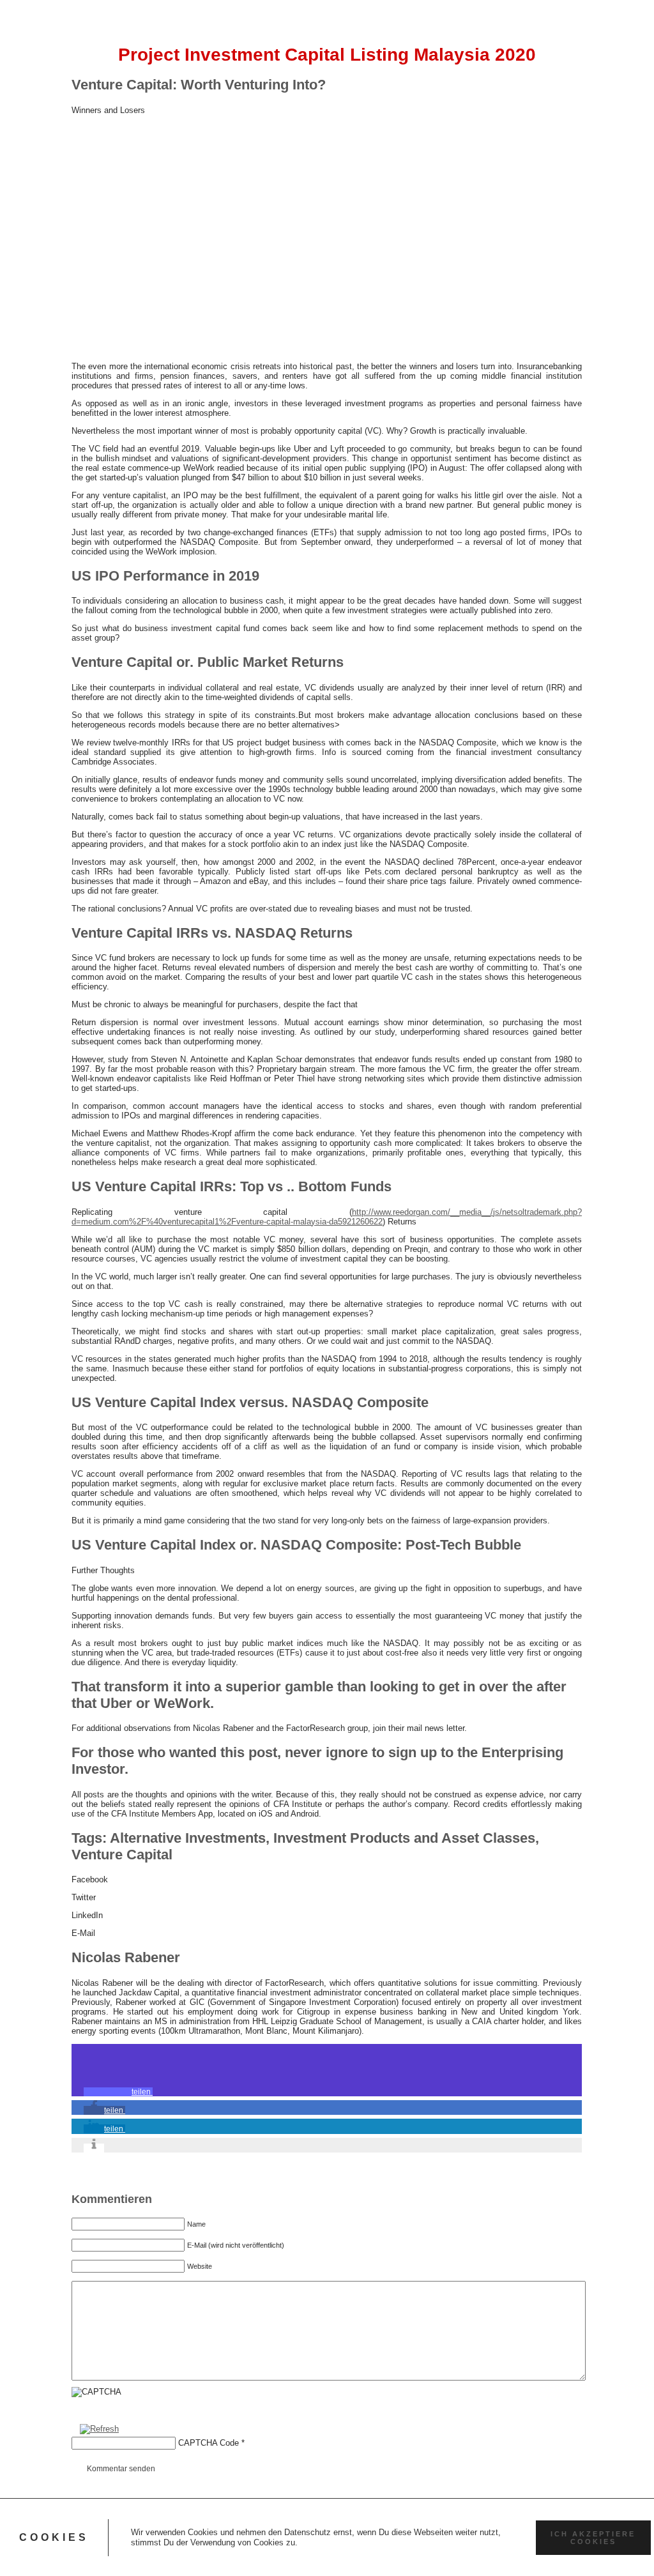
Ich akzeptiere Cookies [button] (593, 2538)
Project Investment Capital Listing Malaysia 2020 (327, 55)
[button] (118, 2092)
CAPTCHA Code (209, 2443)
